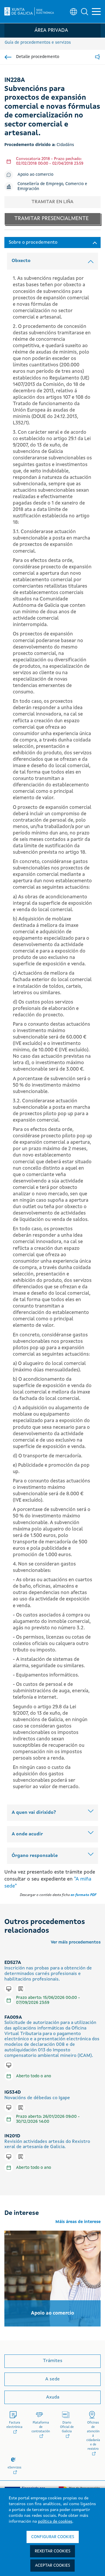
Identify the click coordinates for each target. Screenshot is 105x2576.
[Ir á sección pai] (8, 57)
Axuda (53, 2397)
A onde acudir (27, 1834)
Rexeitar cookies (52, 2551)
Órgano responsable (35, 1856)
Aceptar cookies (52, 2566)
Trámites (53, 2361)
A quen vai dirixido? (34, 1813)
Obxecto (21, 261)
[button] (85, 12)
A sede (52, 2379)
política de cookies (55, 2521)
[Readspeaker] (97, 57)
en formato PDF (83, 1895)
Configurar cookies (53, 2537)
